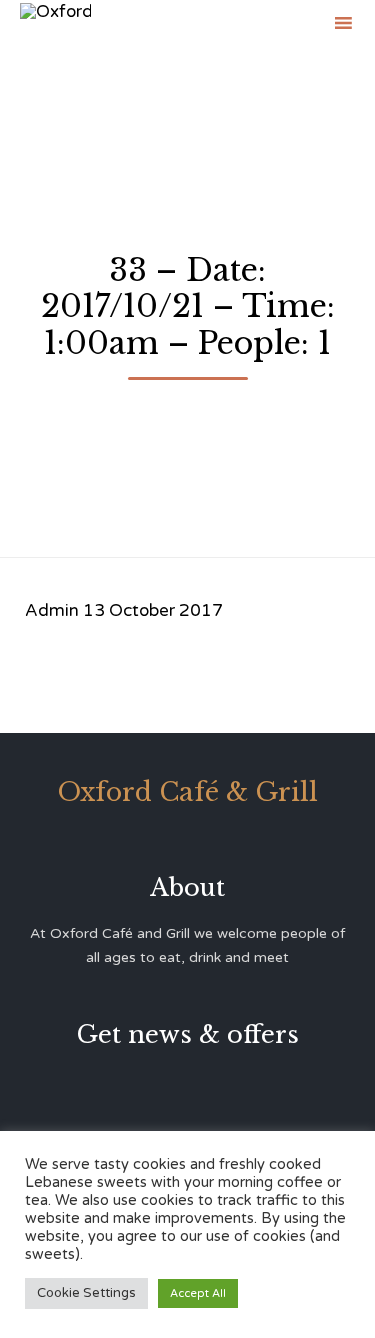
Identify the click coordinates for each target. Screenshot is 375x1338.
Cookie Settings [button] (86, 1293)
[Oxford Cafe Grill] (55, 22)
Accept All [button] (198, 1293)
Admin (52, 610)
